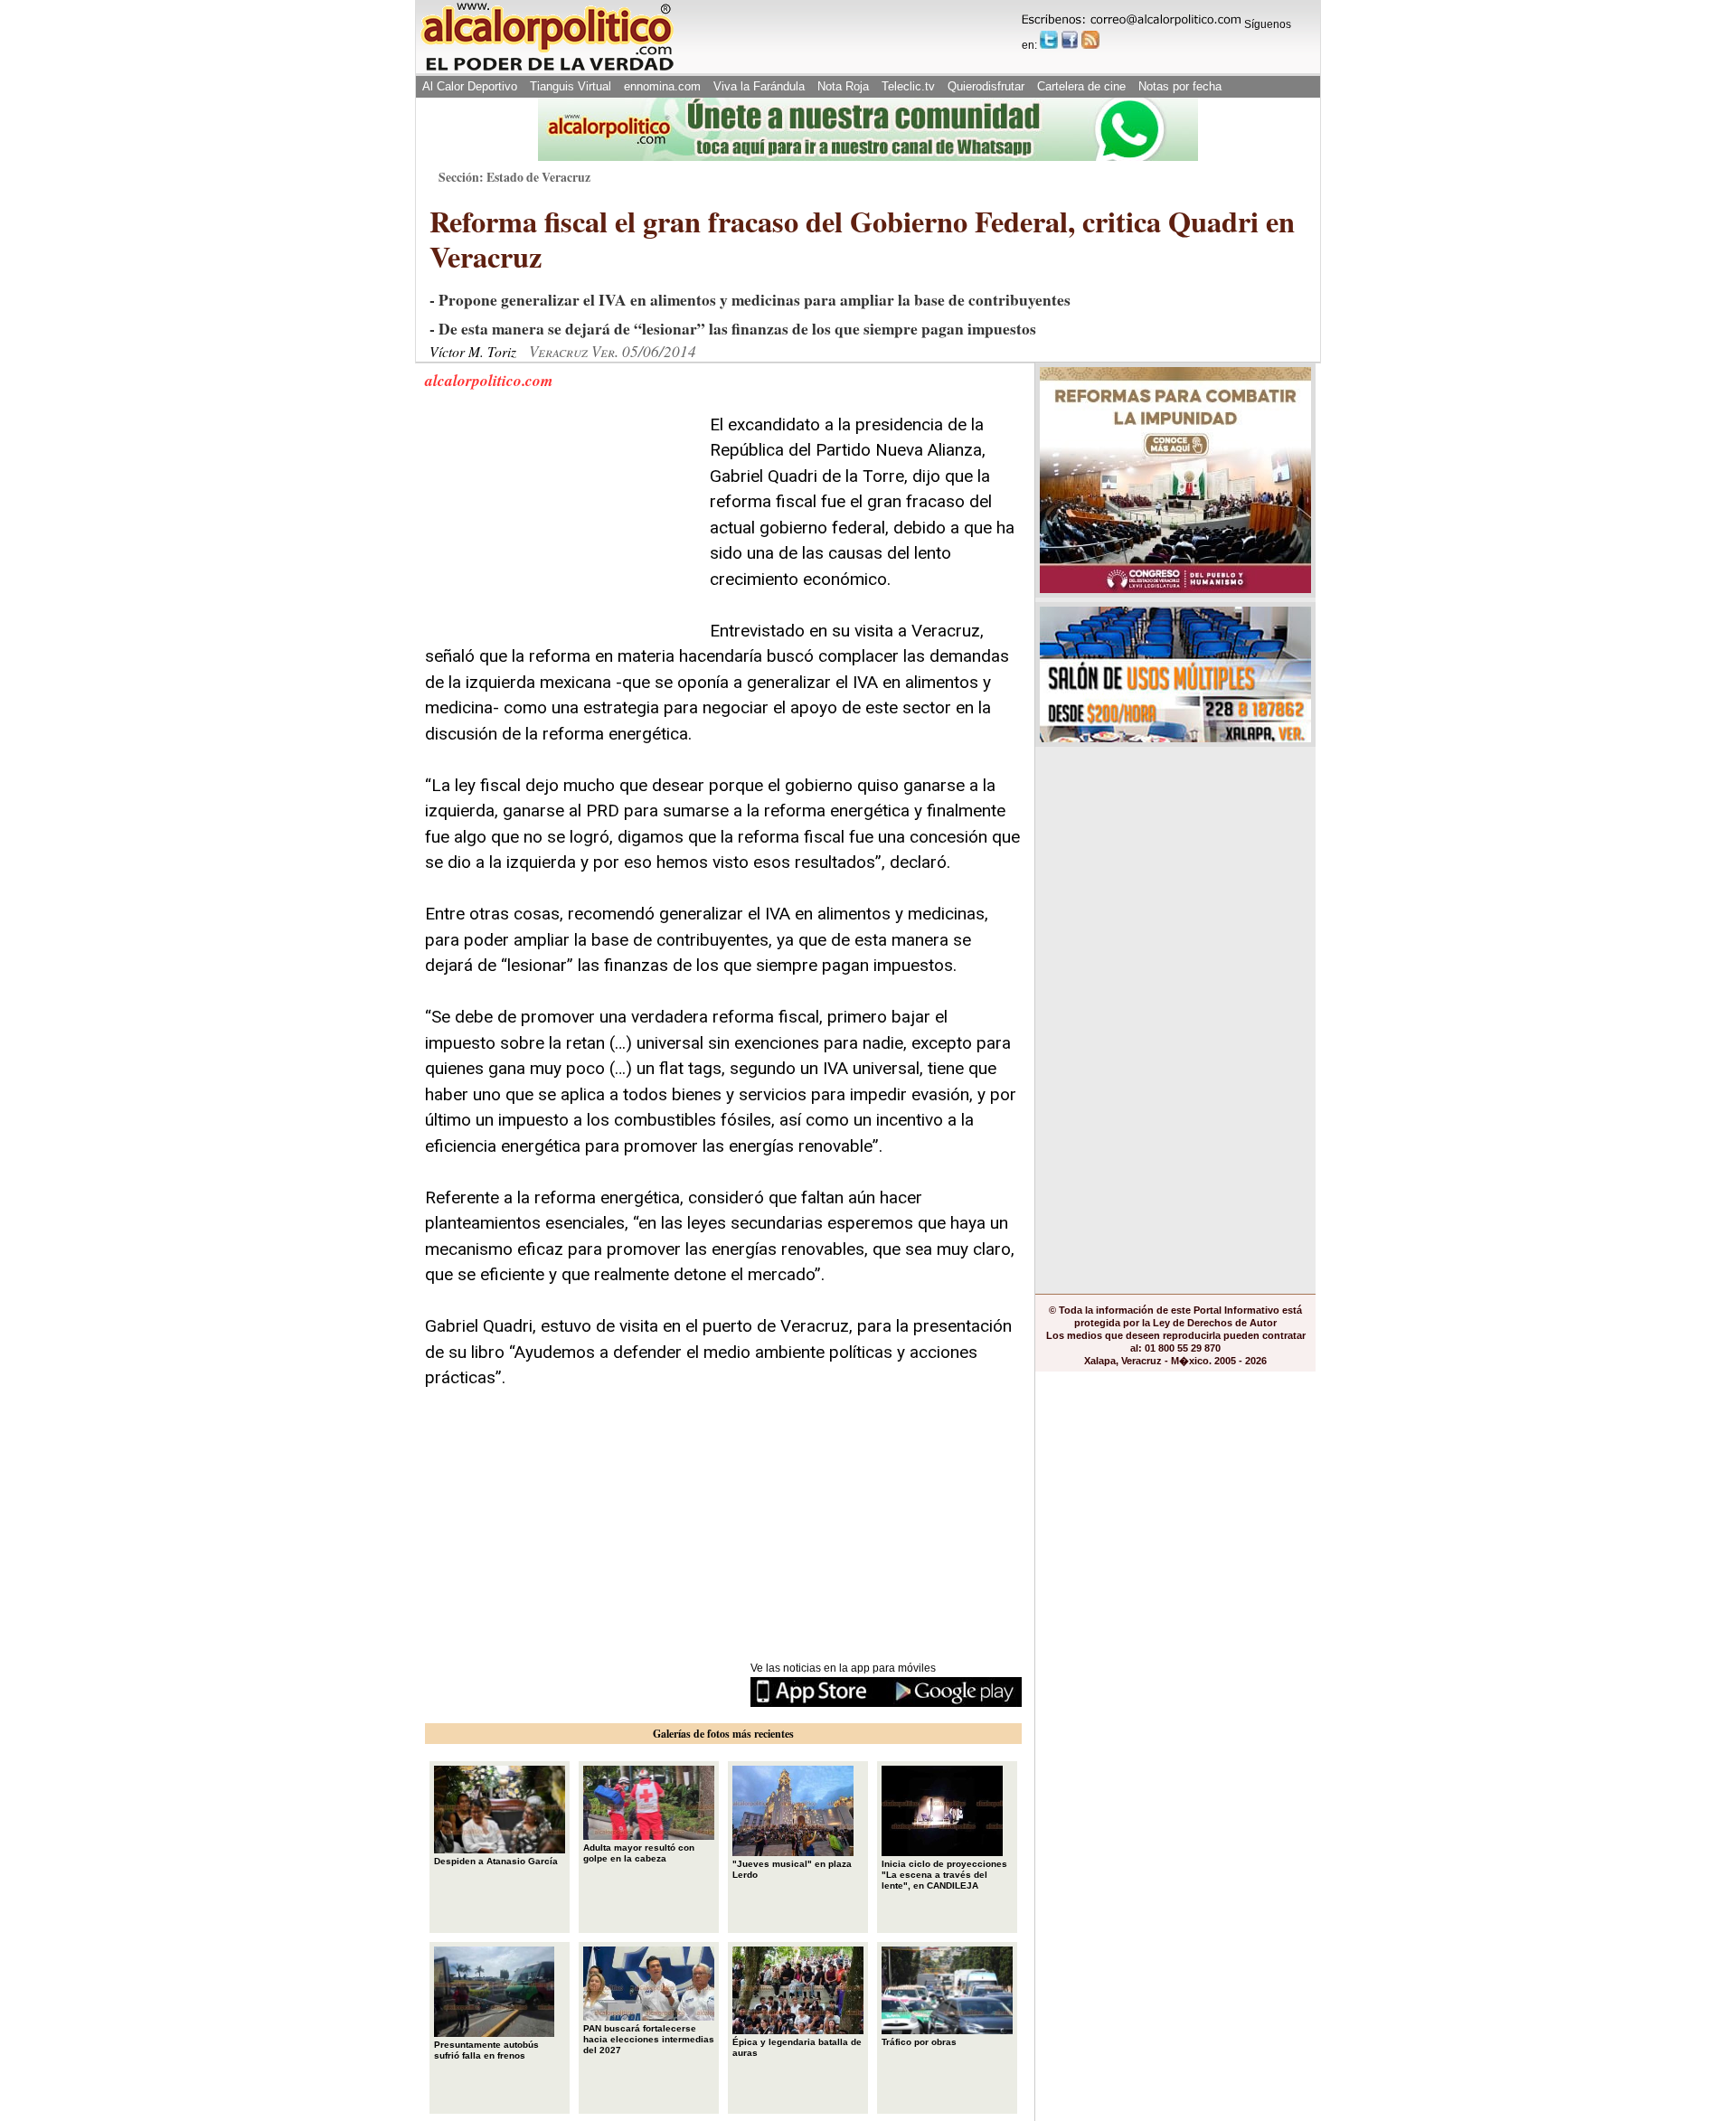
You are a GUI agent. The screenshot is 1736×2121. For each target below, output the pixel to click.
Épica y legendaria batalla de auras (797, 2047)
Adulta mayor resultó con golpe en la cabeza (639, 1853)
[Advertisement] (561, 525)
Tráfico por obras (919, 2042)
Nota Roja (843, 86)
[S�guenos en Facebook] (1070, 40)
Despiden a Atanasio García (496, 1861)
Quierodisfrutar (986, 86)
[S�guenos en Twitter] (1049, 40)
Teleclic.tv (908, 86)
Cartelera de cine (1081, 86)
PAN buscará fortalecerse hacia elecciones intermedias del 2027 (649, 2039)
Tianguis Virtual (571, 86)
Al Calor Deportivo (470, 86)
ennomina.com (662, 86)
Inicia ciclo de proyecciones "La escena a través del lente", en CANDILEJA (944, 1875)
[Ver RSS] (1090, 40)
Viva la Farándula (759, 86)
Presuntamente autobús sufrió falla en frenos (486, 2050)
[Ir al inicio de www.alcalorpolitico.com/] (547, 69)
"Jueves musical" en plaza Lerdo (792, 1869)
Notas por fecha (1180, 86)
